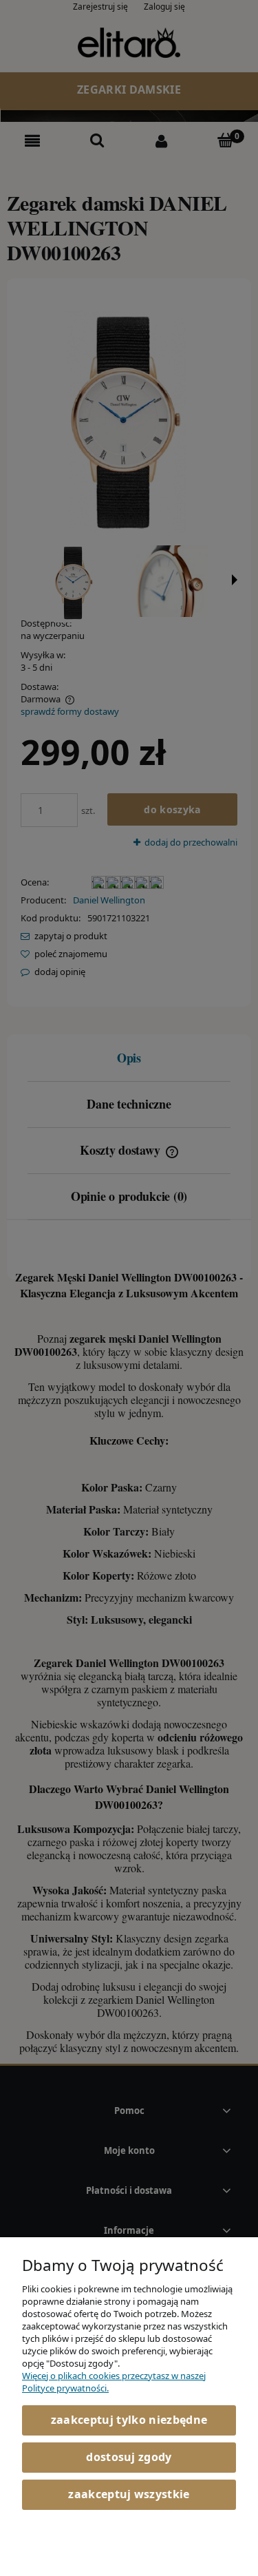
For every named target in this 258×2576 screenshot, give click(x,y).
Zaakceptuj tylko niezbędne (129, 2420)
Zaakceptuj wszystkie (129, 2494)
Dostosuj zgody (129, 2457)
